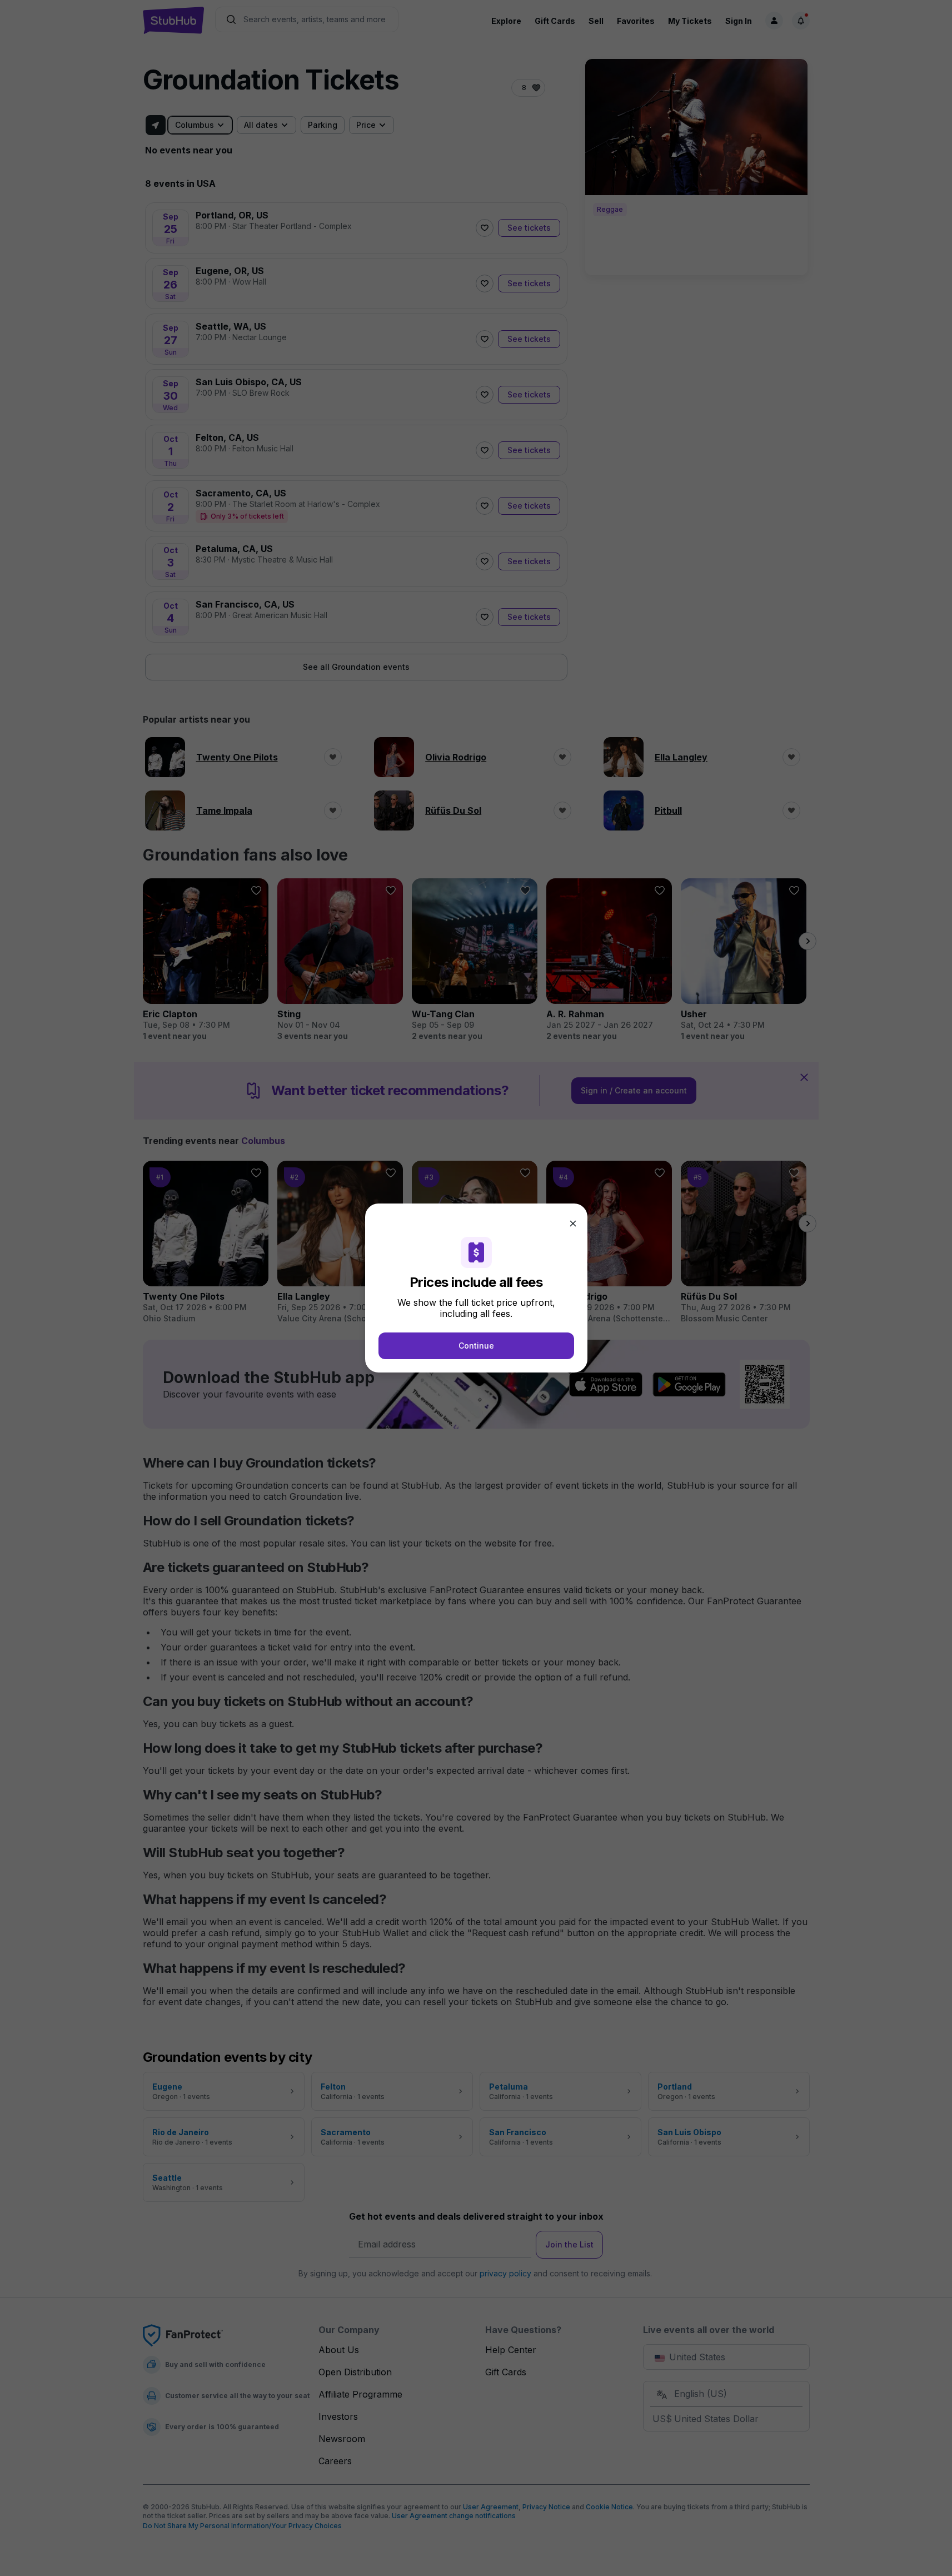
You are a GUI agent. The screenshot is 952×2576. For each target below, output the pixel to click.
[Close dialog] (573, 1224)
